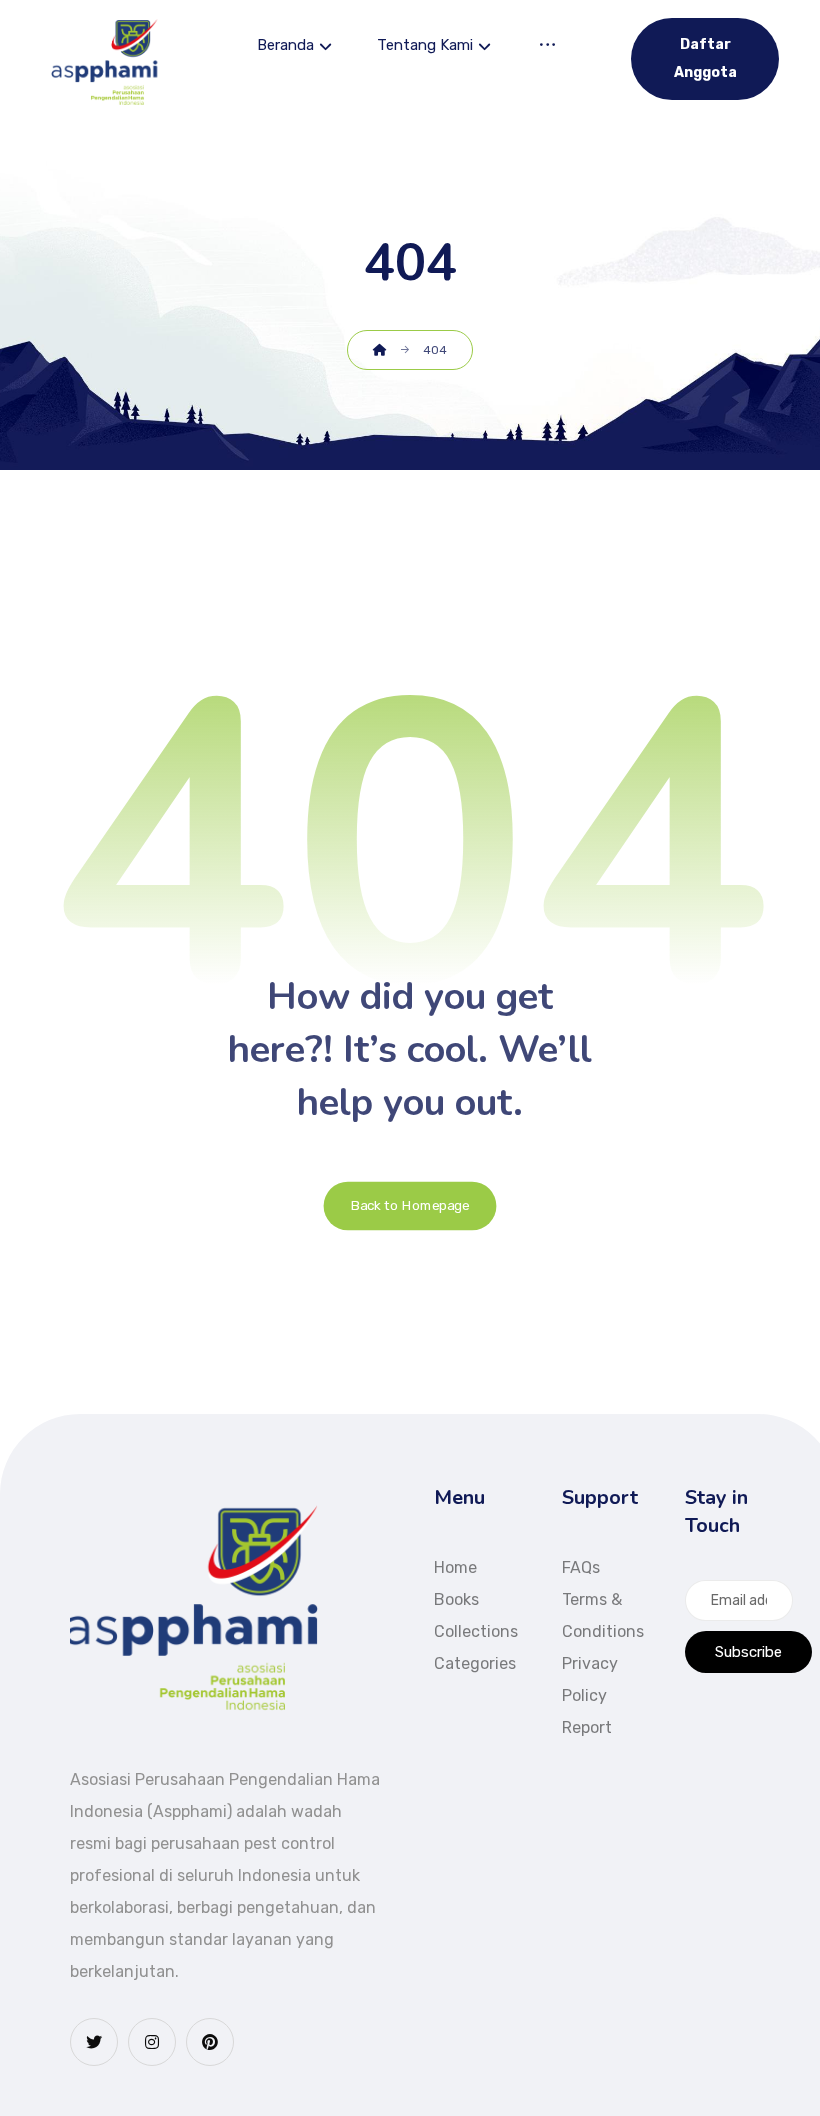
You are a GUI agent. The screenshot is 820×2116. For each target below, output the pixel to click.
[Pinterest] (210, 2042)
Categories (475, 1663)
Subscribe (748, 1652)
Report (587, 1727)
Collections (476, 1631)
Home (455, 1567)
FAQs (581, 1567)
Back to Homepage (410, 1206)
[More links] (547, 47)
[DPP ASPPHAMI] (106, 62)
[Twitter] (94, 2042)
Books (456, 1599)
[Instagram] (152, 2042)
